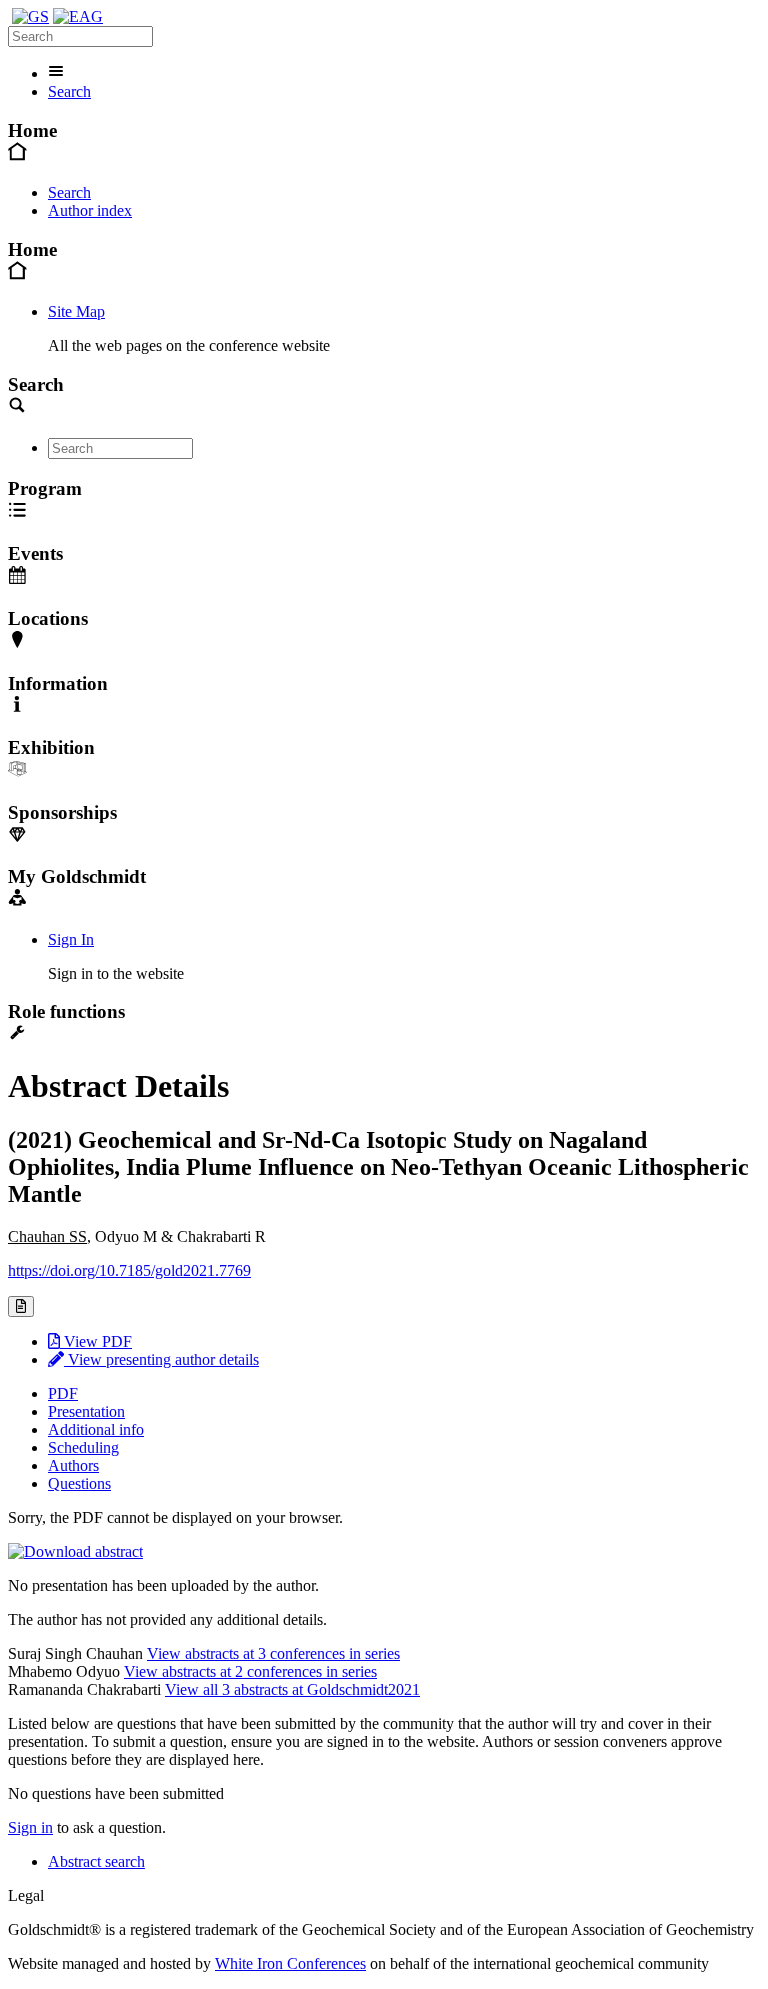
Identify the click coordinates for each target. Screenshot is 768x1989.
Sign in (30, 1827)
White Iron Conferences (290, 1963)
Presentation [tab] (86, 1411)
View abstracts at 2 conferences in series (250, 1671)
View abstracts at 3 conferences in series (273, 1653)
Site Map (76, 311)
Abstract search (96, 1861)
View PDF (96, 1341)
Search (69, 91)
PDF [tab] (63, 1393)
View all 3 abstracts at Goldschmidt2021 (292, 1689)
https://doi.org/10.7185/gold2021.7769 (129, 1270)
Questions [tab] (79, 1483)
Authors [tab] (73, 1465)
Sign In (71, 939)
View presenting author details (161, 1359)
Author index (90, 210)
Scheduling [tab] (83, 1447)
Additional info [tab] (96, 1429)
